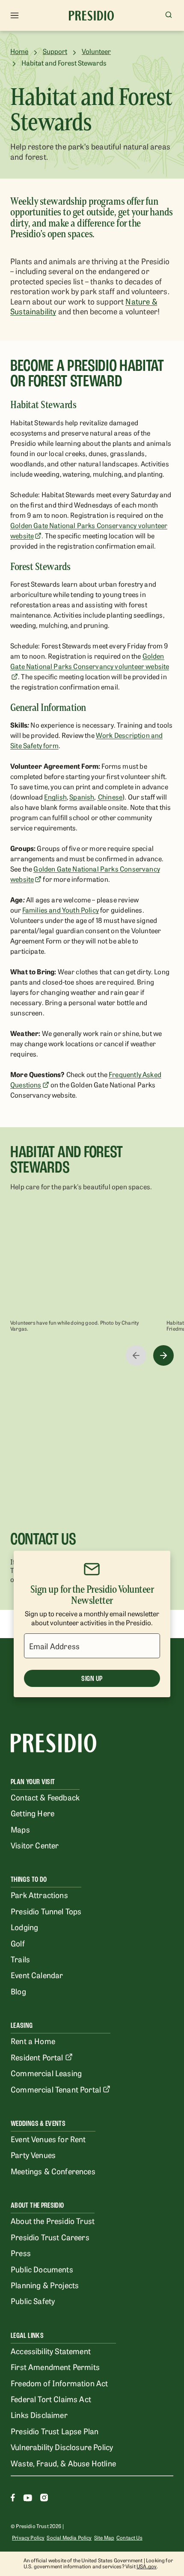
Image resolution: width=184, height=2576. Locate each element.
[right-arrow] (163, 1355)
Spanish (82, 797)
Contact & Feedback (45, 1797)
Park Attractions (39, 1895)
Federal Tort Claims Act (51, 2399)
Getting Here (33, 1813)
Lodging (24, 1927)
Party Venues (33, 2155)
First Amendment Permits (55, 2367)
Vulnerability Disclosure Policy (62, 2447)
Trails (20, 1959)
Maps (20, 1829)
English (55, 797)
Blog (18, 1991)
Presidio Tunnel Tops (46, 1911)
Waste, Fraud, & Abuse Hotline (63, 2463)
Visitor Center (35, 1845)
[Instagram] (44, 2499)
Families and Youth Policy (61, 910)
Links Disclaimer (39, 2415)
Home (19, 51)
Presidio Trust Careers (50, 2237)
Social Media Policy (69, 2537)
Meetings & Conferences (53, 2171)
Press (21, 2253)
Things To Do (29, 1879)
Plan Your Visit (33, 1782)
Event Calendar (37, 1975)
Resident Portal (37, 2057)
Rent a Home (33, 2041)
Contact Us (129, 2537)
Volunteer (96, 51)
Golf (18, 1943)
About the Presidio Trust (53, 2221)
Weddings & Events (38, 2124)
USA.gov (147, 2566)
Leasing (22, 2025)
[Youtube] (28, 2499)
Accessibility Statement (51, 2351)
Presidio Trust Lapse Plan (55, 2431)
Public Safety (33, 2301)
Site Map (104, 2537)
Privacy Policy (28, 2537)
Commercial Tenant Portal (56, 2089)
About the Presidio (37, 2205)
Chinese (110, 797)
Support (55, 51)
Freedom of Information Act (59, 2383)
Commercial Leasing (46, 2073)
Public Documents (42, 2269)
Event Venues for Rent (48, 2139)
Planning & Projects (45, 2285)
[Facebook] (13, 2499)
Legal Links (27, 2336)
